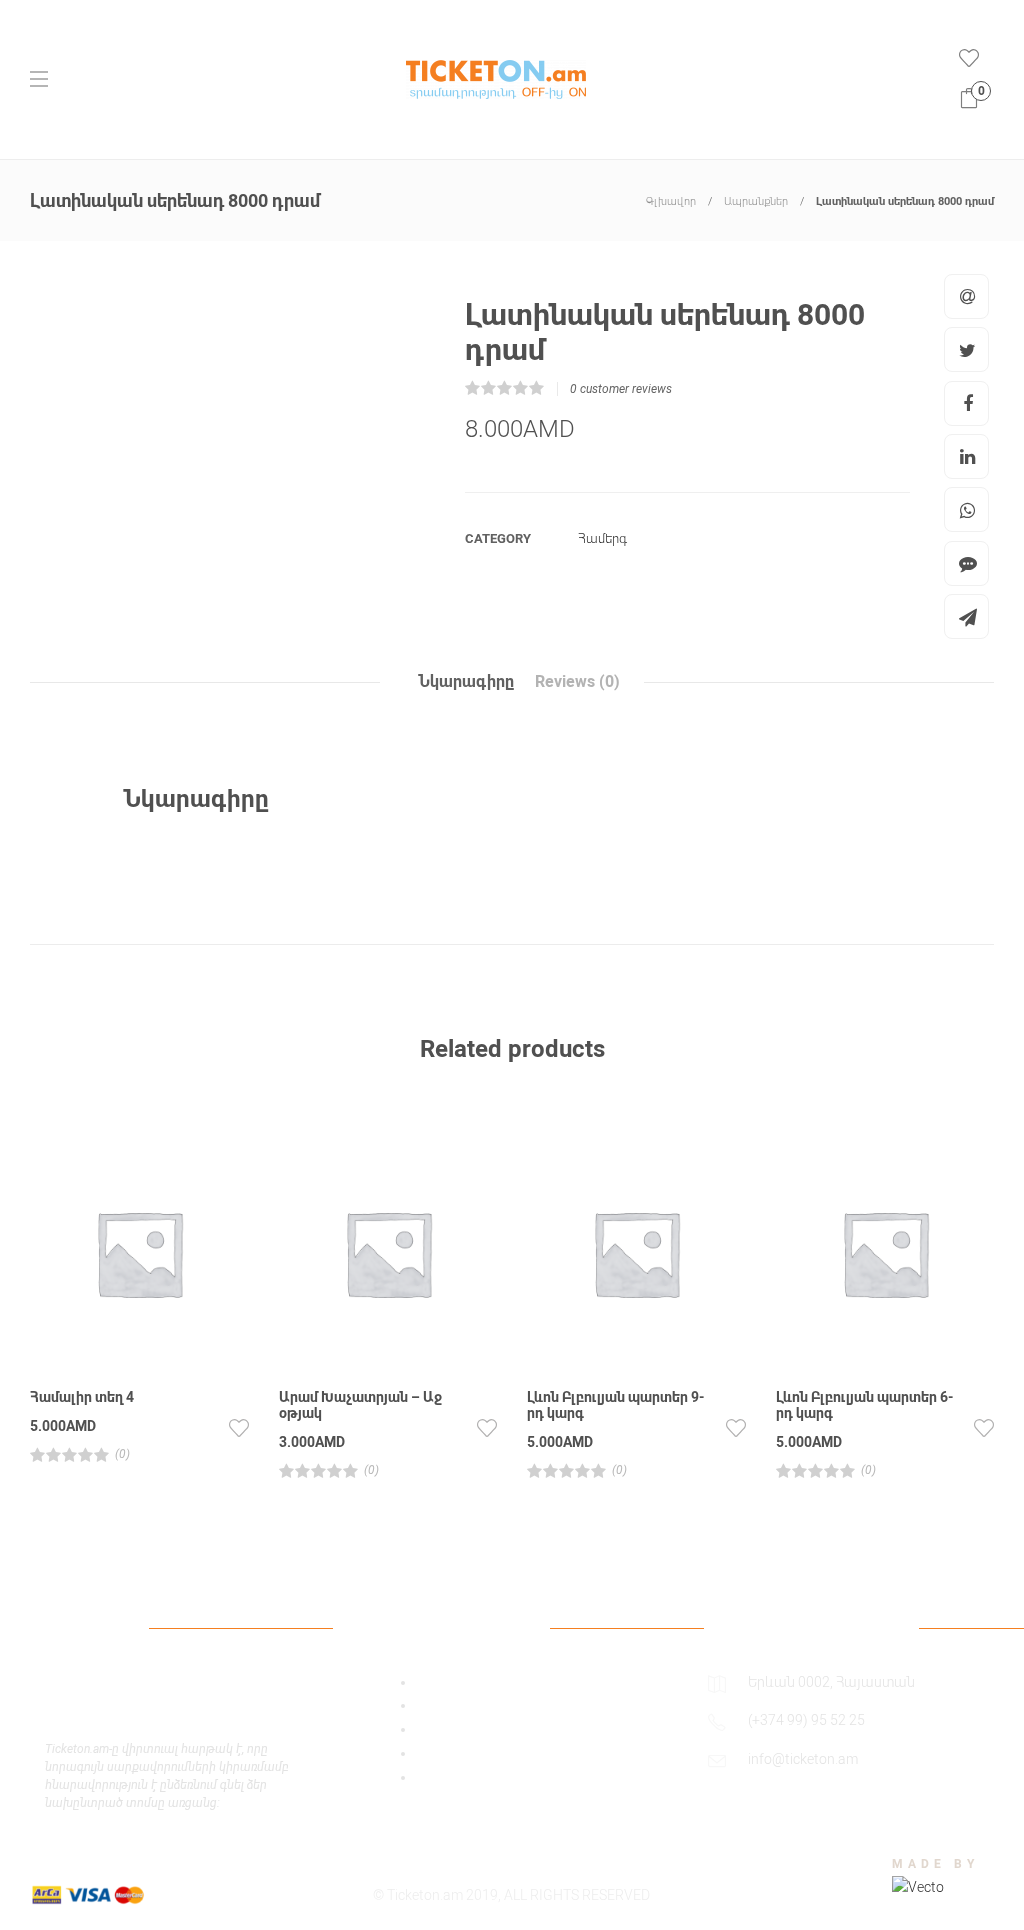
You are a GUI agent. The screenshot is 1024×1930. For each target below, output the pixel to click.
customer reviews (621, 389)
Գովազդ (444, 1682)
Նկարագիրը (466, 681)
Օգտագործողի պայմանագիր (517, 1705)
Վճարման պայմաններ (493, 1729)
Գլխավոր (671, 201)
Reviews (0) (577, 681)
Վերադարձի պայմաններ (501, 1777)
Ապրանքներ (756, 201)
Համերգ (602, 538)
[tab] (466, 682)
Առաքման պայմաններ (493, 1753)
